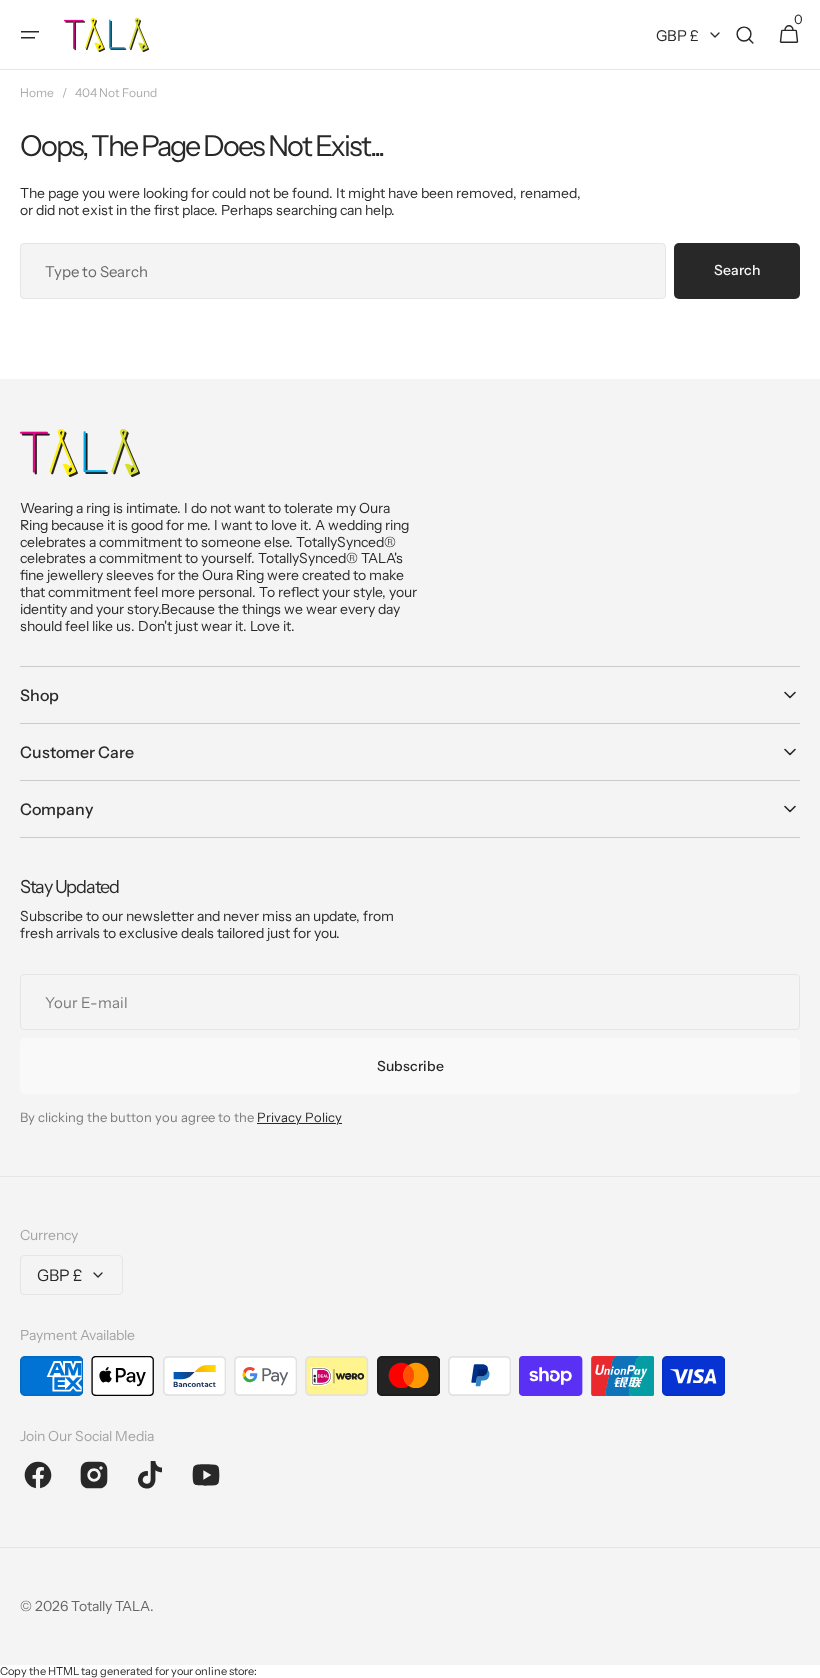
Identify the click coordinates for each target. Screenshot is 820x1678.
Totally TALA (110, 1606)
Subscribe (410, 1066)
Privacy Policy (299, 1117)
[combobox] (343, 271)
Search (737, 270)
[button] (30, 35)
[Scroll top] (796, 1654)
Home (37, 93)
